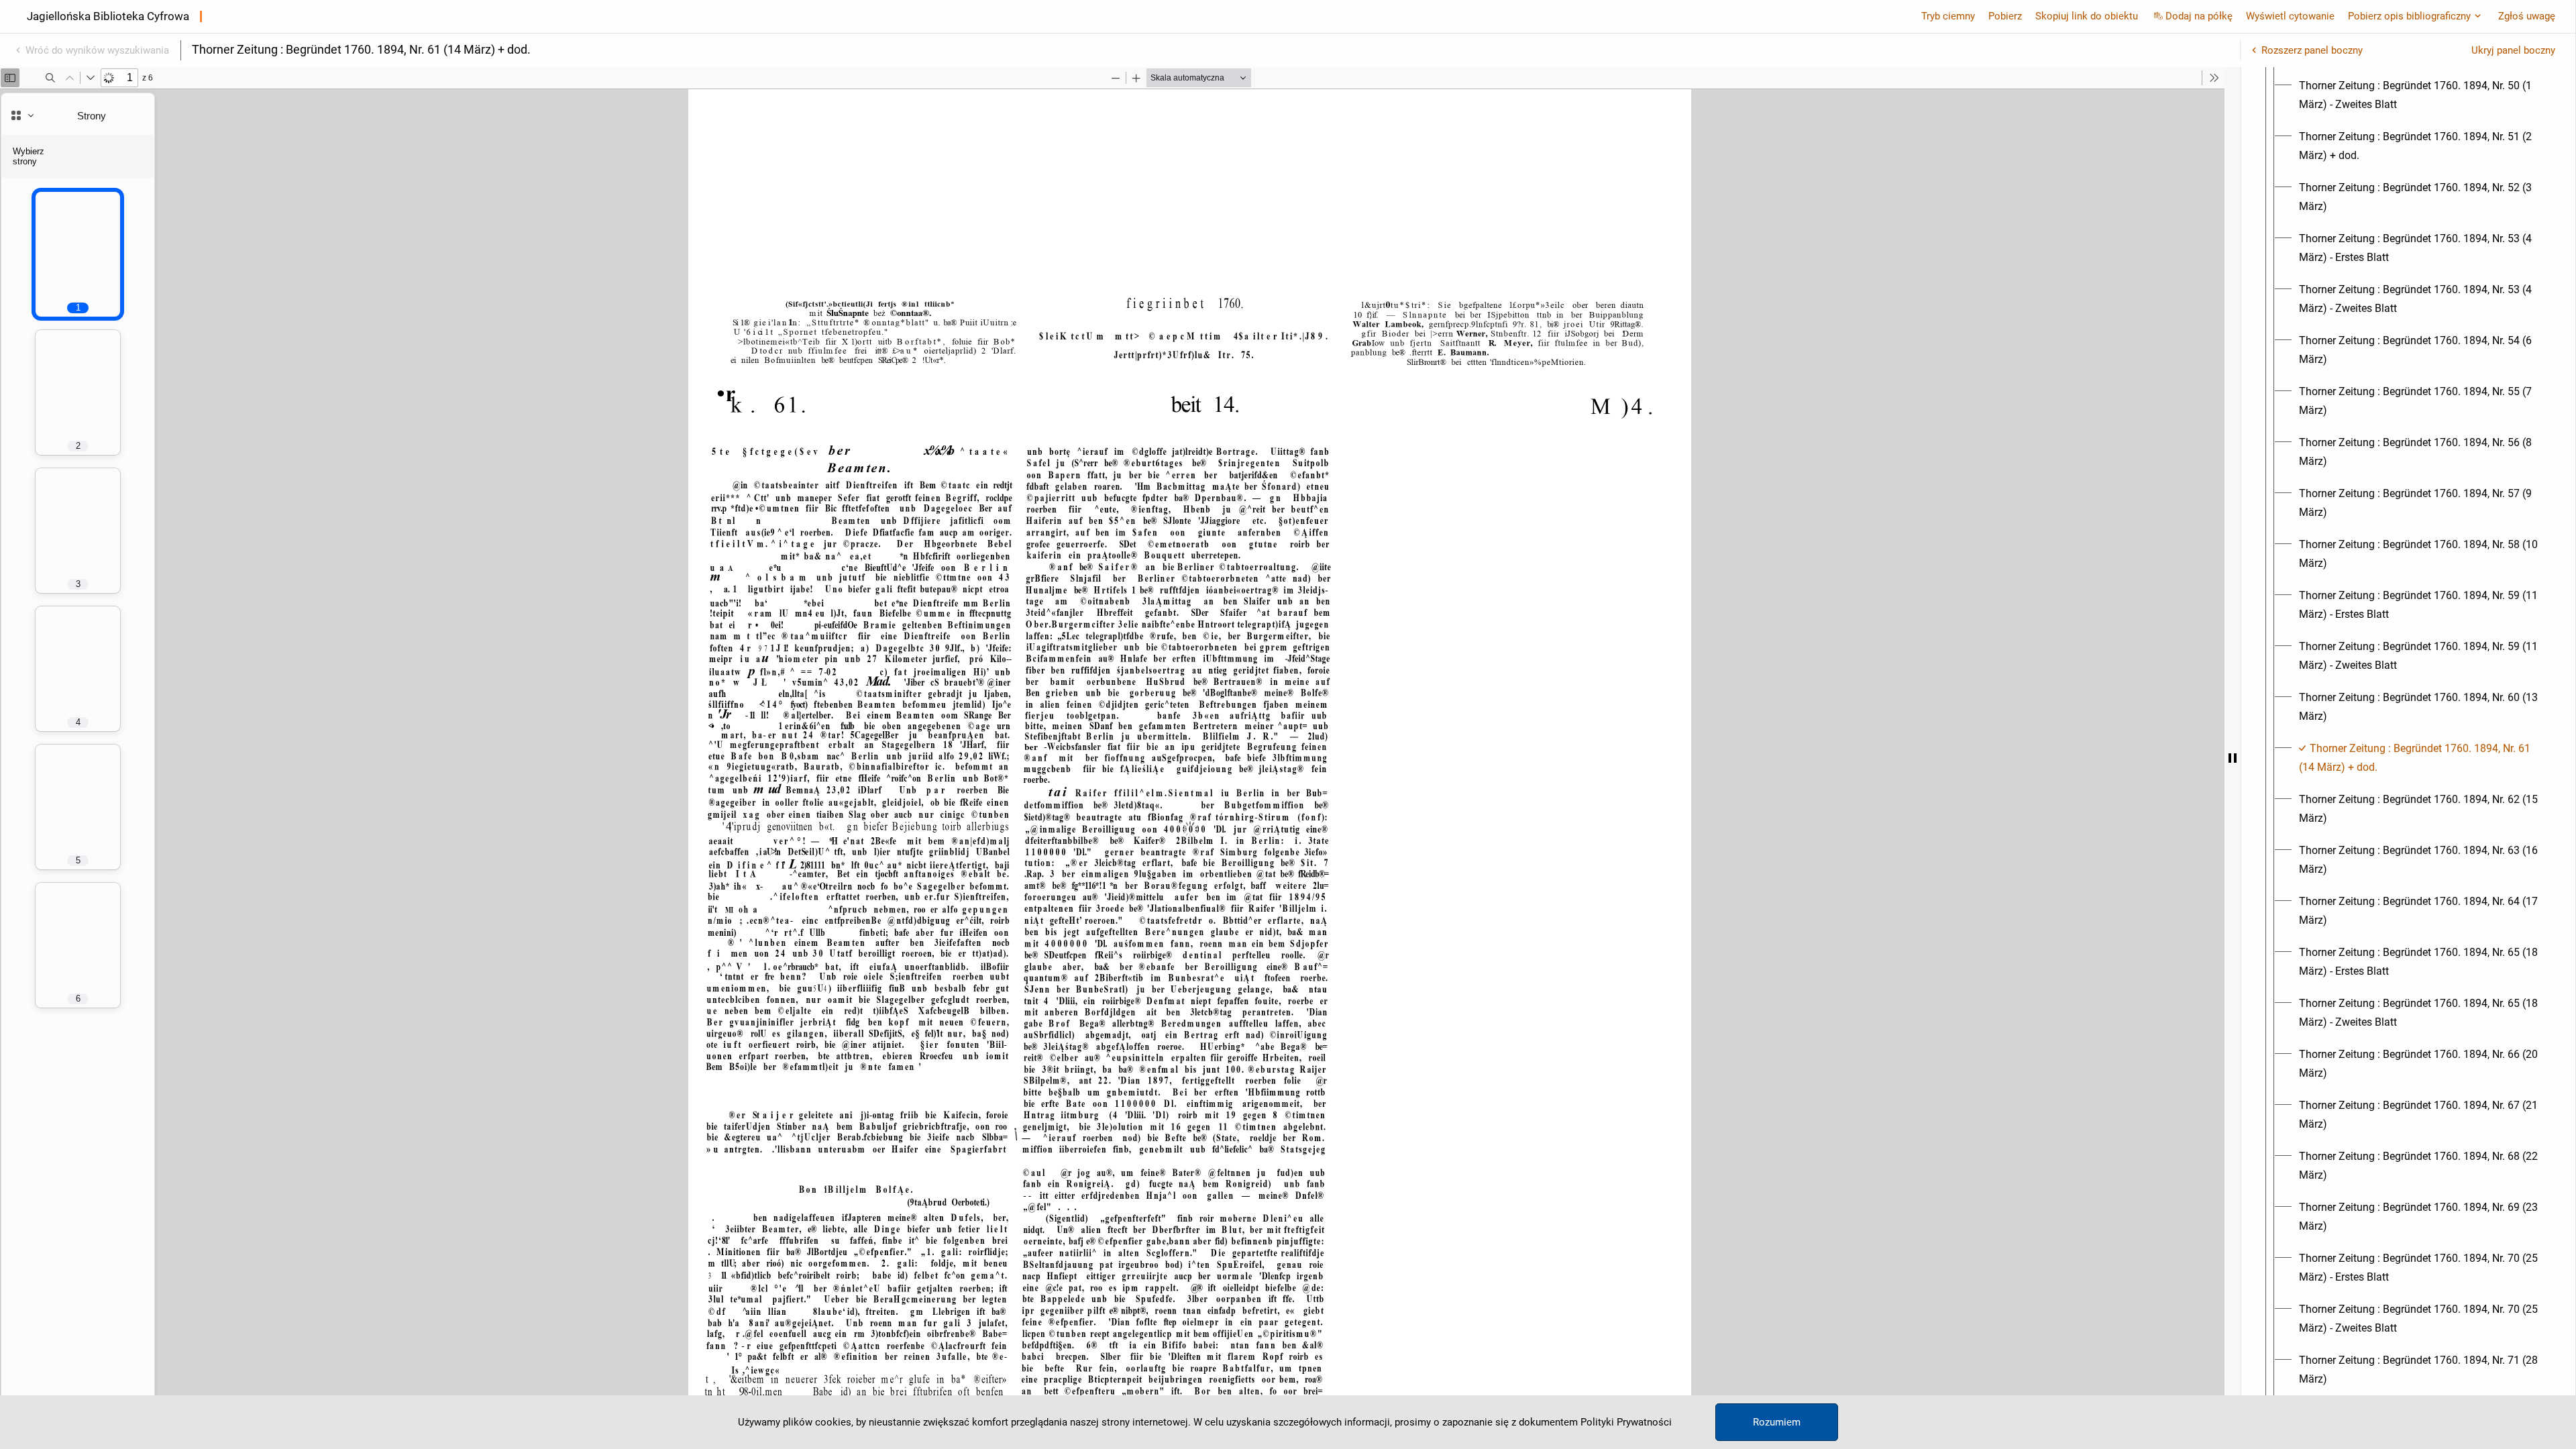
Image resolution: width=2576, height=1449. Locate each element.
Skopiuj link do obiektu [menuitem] (2087, 16)
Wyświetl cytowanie (2290, 16)
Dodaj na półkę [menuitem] (2199, 16)
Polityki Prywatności (1626, 1422)
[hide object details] (2233, 758)
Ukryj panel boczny (2513, 50)
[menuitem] (2420, 95)
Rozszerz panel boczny (2312, 50)
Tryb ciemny (1948, 16)
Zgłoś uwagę (2527, 16)
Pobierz (2005, 16)
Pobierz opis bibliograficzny (2409, 16)
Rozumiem (1777, 1422)
